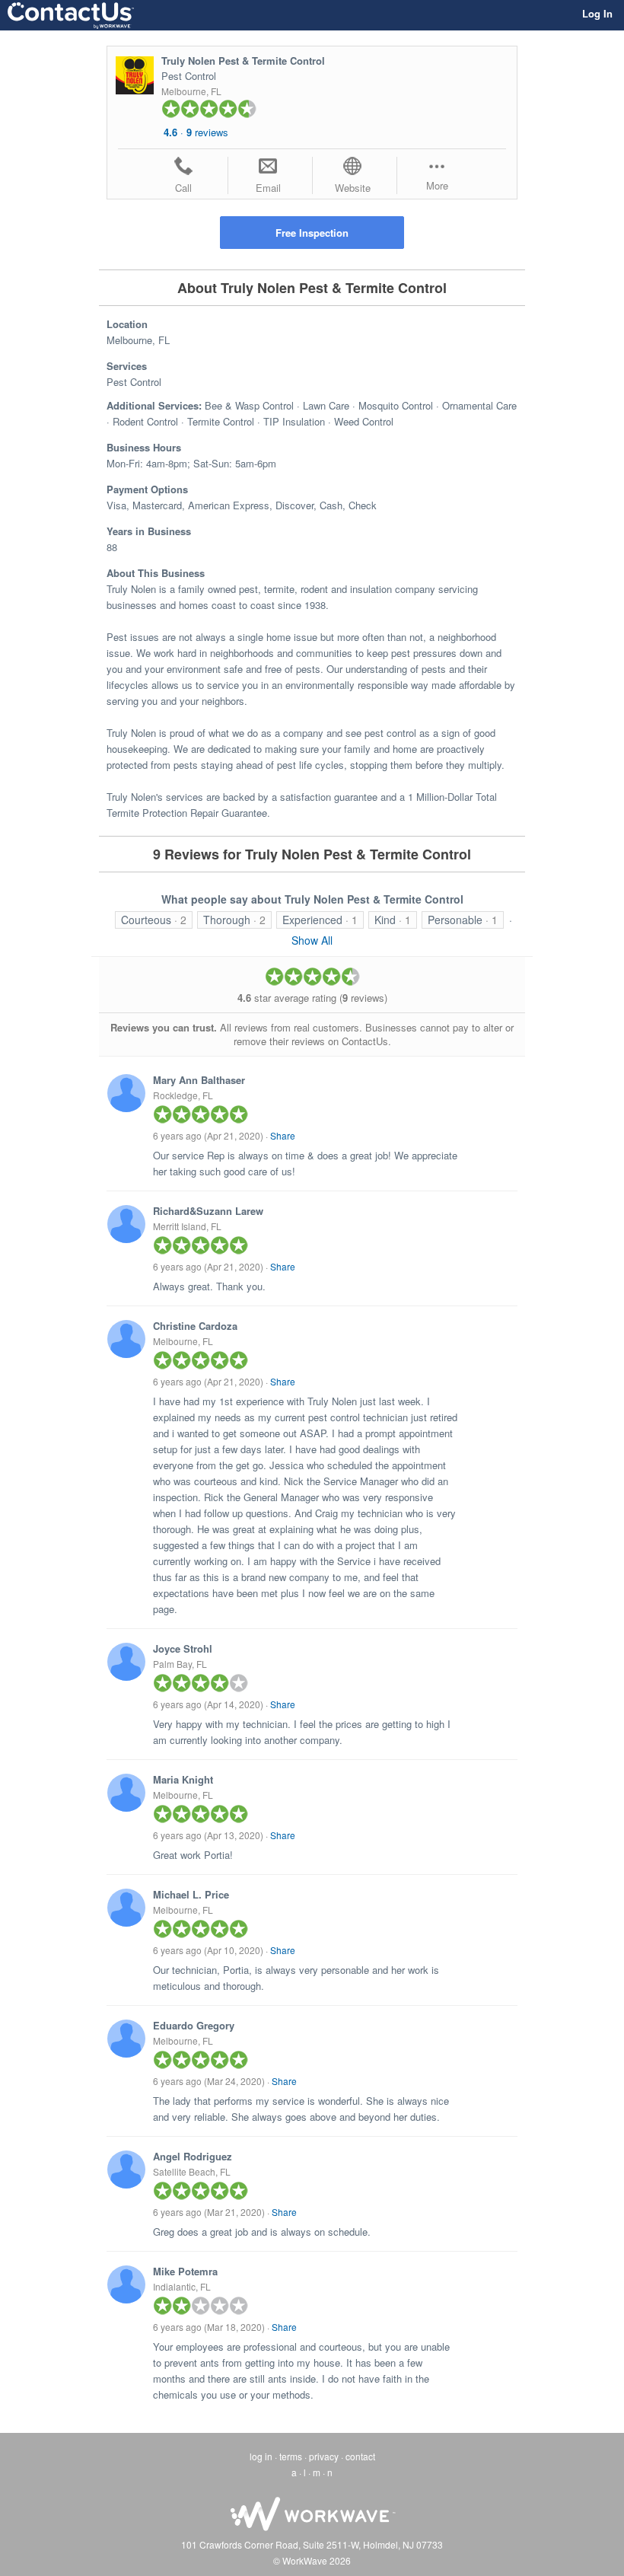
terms (291, 2456)
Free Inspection (312, 233)
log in (261, 2456)
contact (360, 2456)
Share (283, 1135)
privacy (324, 2456)
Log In (597, 13)
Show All (312, 940)
